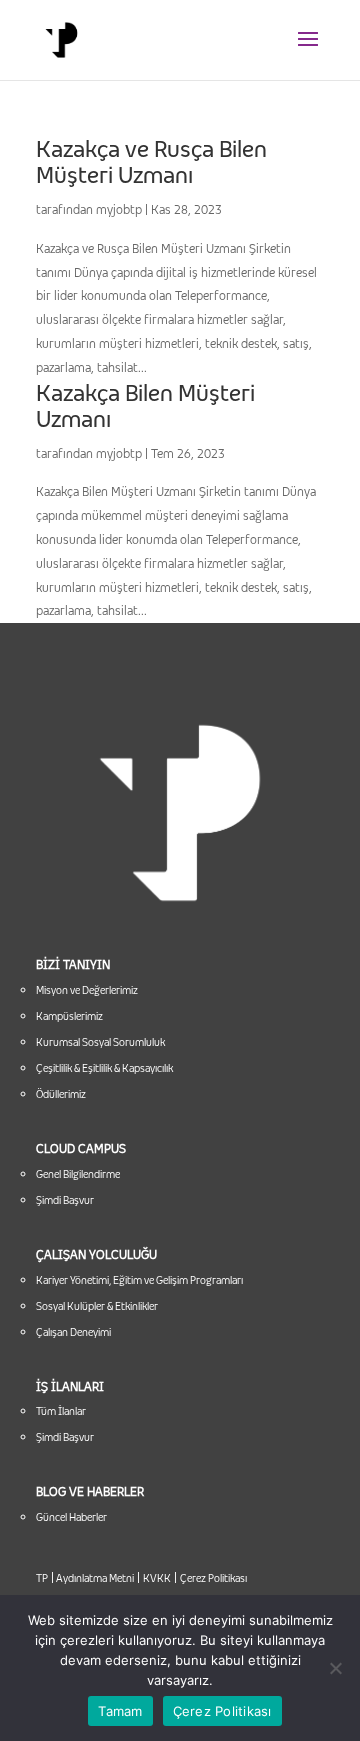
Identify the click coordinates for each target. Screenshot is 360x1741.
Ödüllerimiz (61, 1094)
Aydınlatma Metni (94, 1578)
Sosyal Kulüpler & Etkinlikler (97, 1306)
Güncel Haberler (71, 1517)
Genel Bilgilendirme (78, 1174)
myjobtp (119, 209)
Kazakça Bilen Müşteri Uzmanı (145, 406)
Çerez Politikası (213, 1578)
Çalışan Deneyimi (73, 1332)
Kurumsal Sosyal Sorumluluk (100, 1042)
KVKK (157, 1578)
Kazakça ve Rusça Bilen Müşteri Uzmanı (151, 162)
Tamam (120, 1711)
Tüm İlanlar (61, 1411)
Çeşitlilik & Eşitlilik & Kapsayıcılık (104, 1068)
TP (42, 1578)
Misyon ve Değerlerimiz (87, 990)
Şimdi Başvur (65, 1200)
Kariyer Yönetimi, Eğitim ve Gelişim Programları (139, 1280)
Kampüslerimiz (69, 1016)
